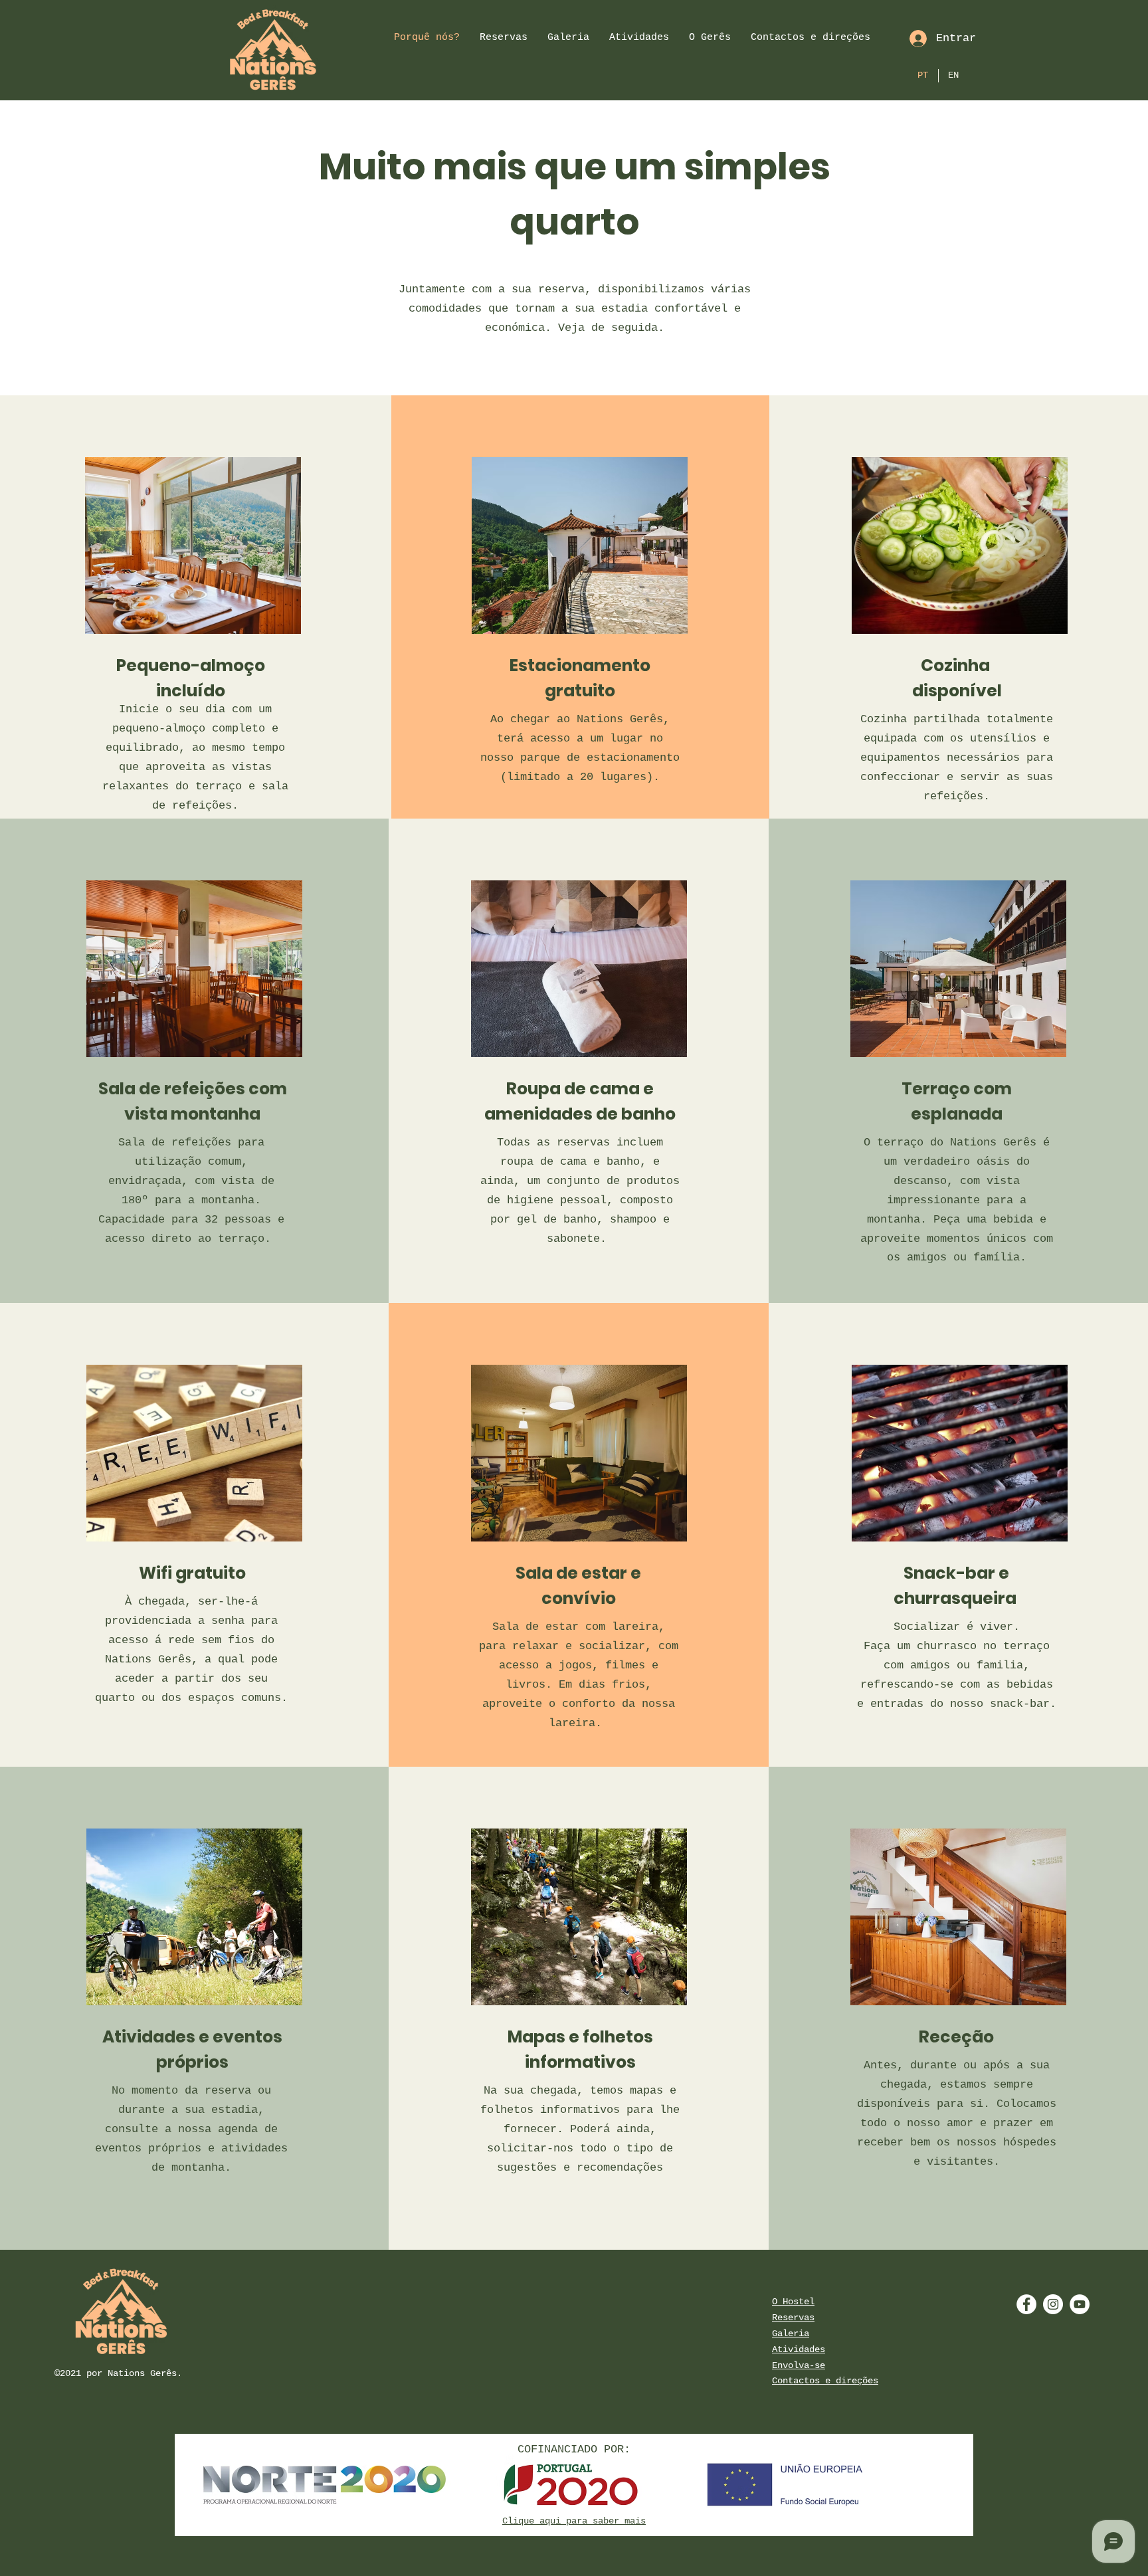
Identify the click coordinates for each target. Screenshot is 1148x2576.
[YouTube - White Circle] (1080, 2304)
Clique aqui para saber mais (574, 2521)
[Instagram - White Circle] (1053, 2304)
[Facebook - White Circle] (1026, 2304)
